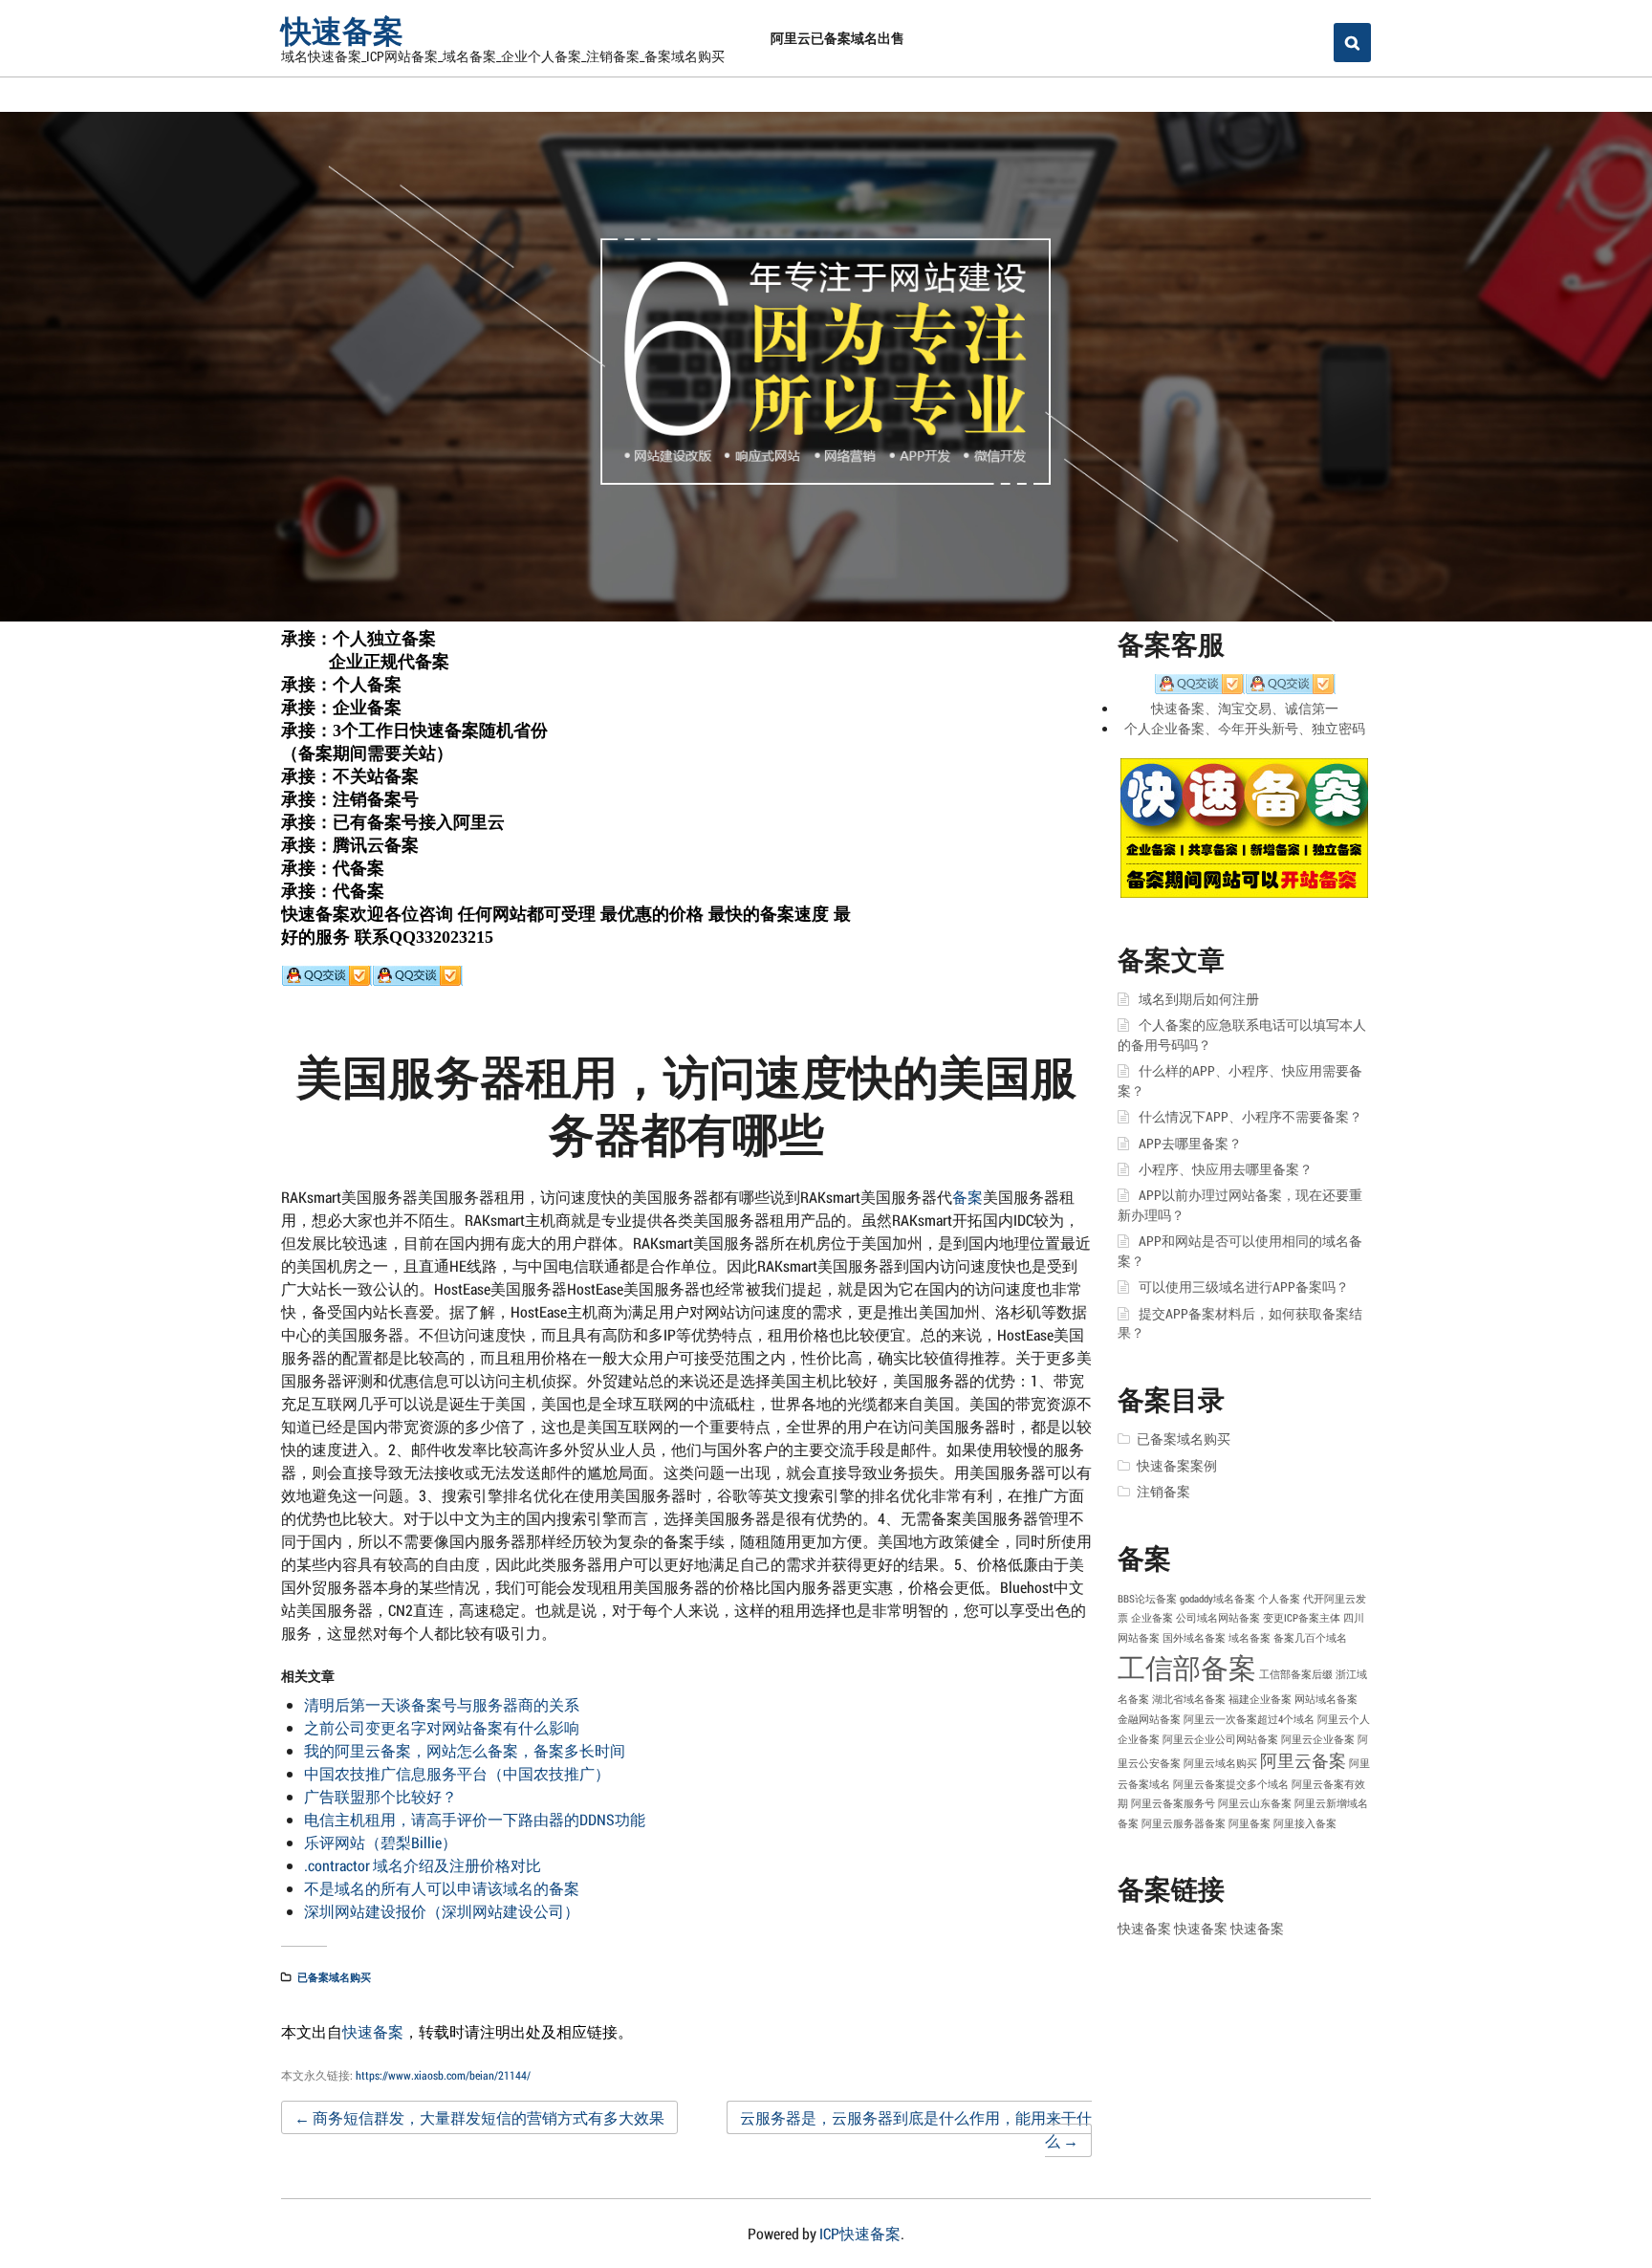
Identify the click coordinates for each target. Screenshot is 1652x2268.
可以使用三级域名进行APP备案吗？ (1244, 1287)
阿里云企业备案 (1318, 1739)
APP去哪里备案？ (1190, 1144)
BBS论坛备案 (1147, 1599)
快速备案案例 (1177, 1466)
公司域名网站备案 (1218, 1618)
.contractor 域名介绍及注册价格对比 (423, 1865)
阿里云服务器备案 (1184, 1823)
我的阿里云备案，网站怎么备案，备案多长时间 (465, 1750)
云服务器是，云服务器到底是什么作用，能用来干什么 (916, 2129)
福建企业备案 (1260, 1699)
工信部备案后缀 (1296, 1674)
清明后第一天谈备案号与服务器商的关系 (442, 1704)
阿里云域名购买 (1220, 1763)
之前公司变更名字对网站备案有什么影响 (442, 1727)
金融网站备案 (1149, 1719)
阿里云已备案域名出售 (837, 38)
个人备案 (1279, 1599)
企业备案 (1152, 1618)
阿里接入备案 (1305, 1823)
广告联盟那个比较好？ (380, 1796)
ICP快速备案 (860, 2233)
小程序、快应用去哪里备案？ (1226, 1169)
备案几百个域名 (1310, 1638)
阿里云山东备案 (1255, 1803)
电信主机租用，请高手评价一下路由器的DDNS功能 (475, 1819)
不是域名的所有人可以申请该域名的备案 (442, 1888)
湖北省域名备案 (1189, 1699)
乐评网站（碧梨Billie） (380, 1842)
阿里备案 (1250, 1823)
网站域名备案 (1326, 1699)
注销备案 (1163, 1492)
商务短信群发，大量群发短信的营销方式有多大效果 (479, 2117)
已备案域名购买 (334, 1977)
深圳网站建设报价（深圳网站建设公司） (442, 1911)
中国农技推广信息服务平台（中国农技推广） (457, 1773)
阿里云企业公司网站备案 (1220, 1739)
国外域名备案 (1194, 1638)
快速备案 (342, 30)
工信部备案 (1187, 1667)
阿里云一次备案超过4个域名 (1249, 1719)
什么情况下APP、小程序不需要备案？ (1250, 1117)
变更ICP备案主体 (1302, 1618)
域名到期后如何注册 (1199, 999)
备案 (967, 1197)
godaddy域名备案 (1217, 1599)
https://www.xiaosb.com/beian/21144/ (443, 2075)
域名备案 (1250, 1638)
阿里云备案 (1303, 1760)
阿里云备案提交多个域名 (1231, 1784)
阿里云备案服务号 (1173, 1803)
